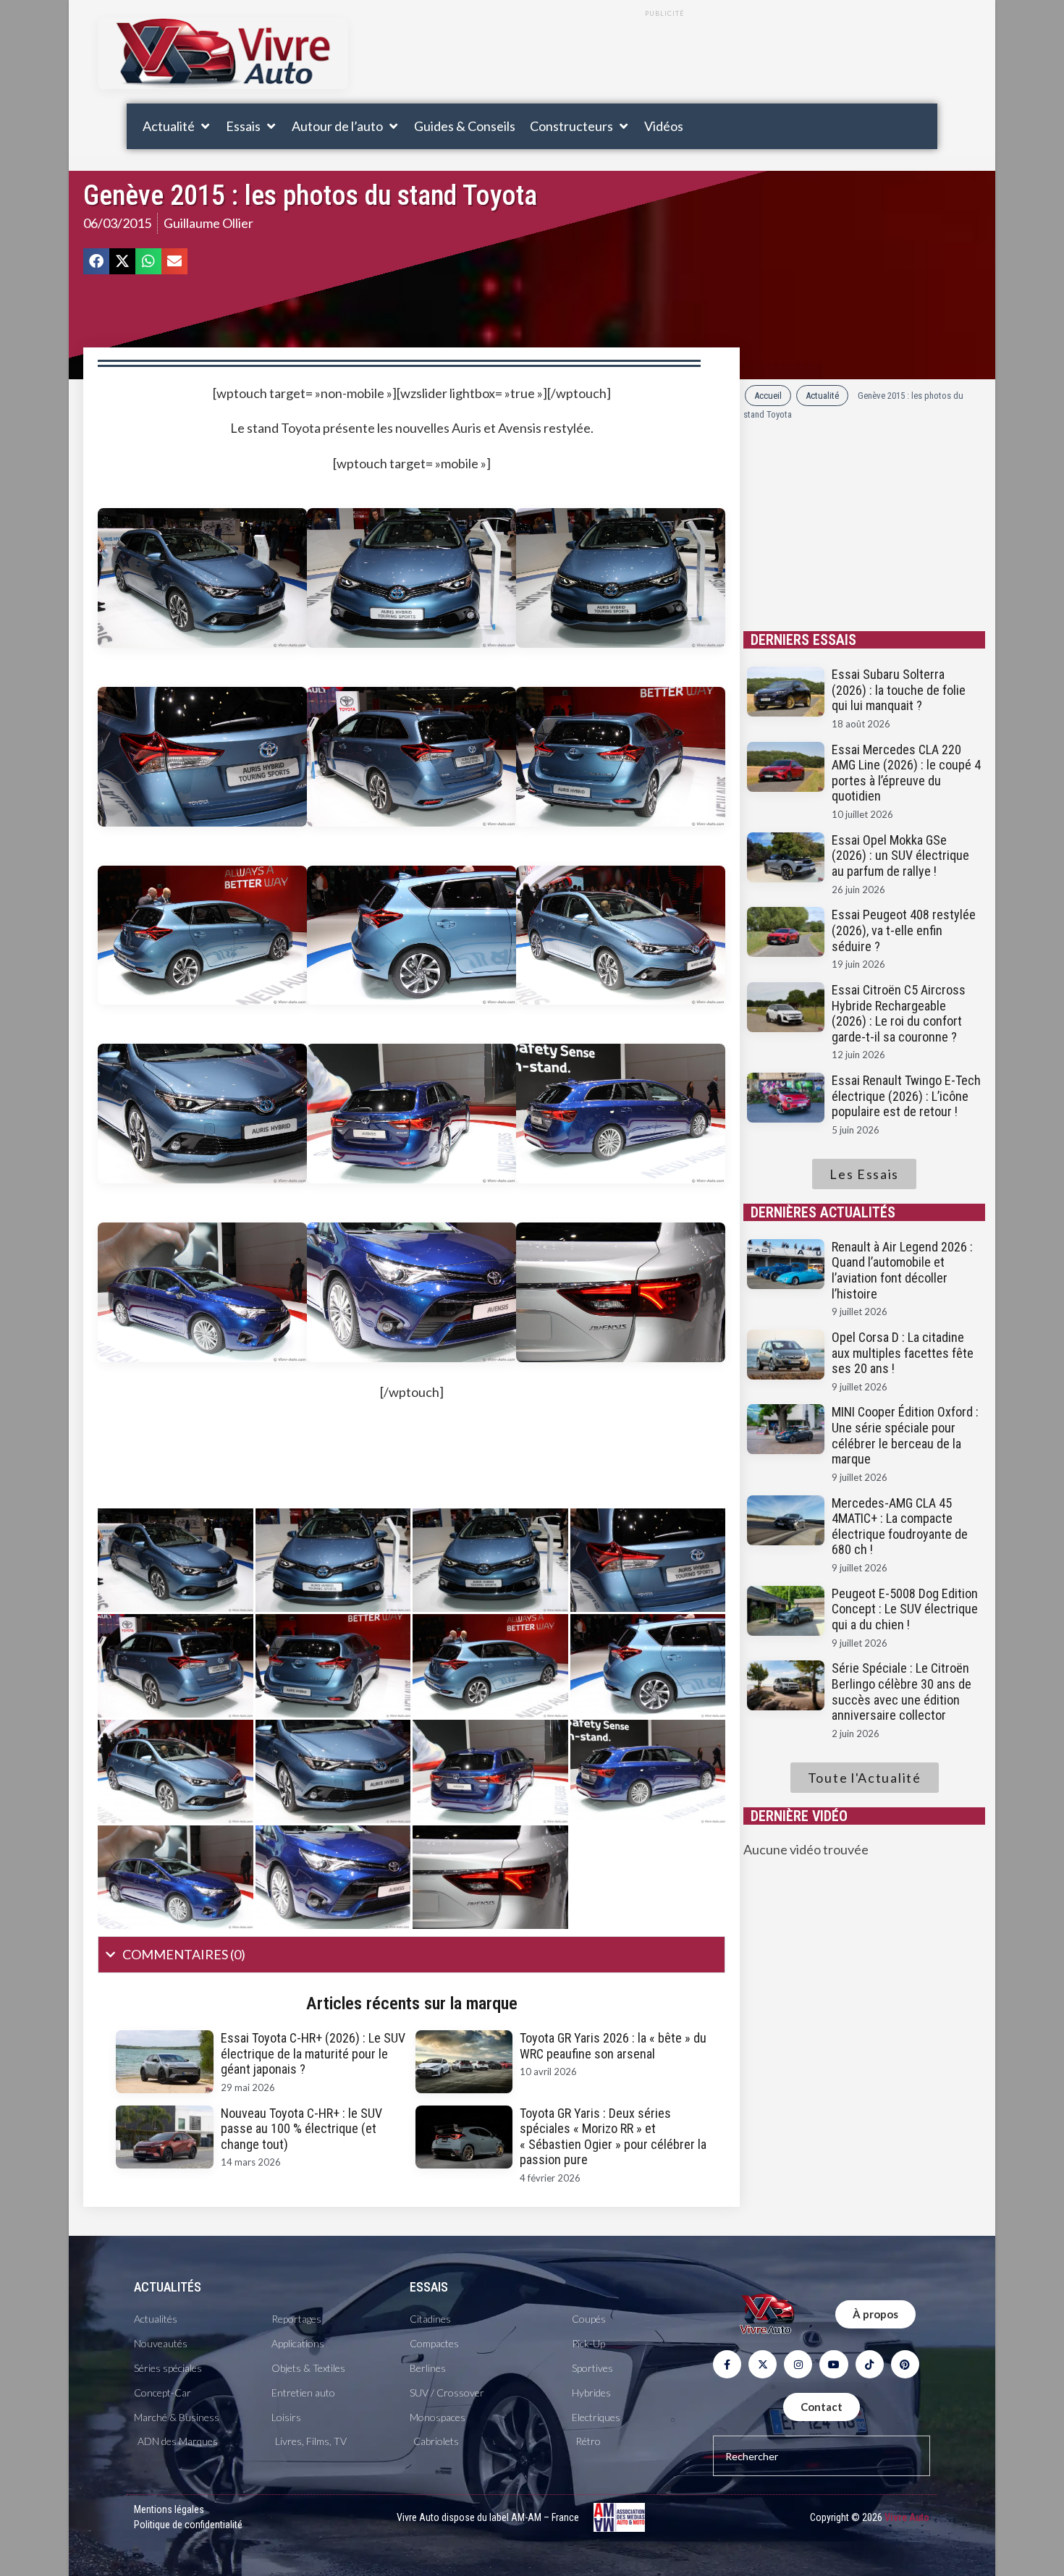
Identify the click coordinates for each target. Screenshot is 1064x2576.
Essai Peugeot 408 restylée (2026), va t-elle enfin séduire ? (904, 930)
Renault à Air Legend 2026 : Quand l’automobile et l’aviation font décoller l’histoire (902, 1270)
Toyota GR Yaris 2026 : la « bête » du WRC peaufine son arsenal (613, 2046)
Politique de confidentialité (188, 2525)
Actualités (168, 2287)
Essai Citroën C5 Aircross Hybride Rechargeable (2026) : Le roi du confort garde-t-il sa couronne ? (899, 1013)
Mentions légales (169, 2509)
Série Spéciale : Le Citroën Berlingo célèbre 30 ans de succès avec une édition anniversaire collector (902, 1692)
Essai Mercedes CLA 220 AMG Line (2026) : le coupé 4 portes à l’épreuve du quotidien (906, 773)
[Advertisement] (664, 60)
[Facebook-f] (727, 2364)
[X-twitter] (763, 2364)
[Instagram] (798, 2364)
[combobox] (822, 2456)
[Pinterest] (905, 2364)
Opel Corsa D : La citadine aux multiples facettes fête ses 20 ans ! (903, 1353)
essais (429, 2287)
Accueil (768, 396)
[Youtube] (833, 2364)
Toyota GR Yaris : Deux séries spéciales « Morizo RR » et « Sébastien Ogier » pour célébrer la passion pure (613, 2137)
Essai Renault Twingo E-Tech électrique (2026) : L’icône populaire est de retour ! (906, 1096)
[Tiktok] (870, 2364)
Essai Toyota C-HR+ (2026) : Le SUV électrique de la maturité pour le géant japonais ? (313, 2053)
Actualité (822, 396)
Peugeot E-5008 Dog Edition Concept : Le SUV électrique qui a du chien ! (905, 1609)
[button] (177, 126)
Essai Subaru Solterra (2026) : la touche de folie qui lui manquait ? (899, 690)
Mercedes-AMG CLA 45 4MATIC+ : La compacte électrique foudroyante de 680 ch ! (900, 1526)
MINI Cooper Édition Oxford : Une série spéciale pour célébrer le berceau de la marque (905, 1435)
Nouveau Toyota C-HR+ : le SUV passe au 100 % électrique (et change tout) (301, 2129)
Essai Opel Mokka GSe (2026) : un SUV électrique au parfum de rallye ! (900, 856)
